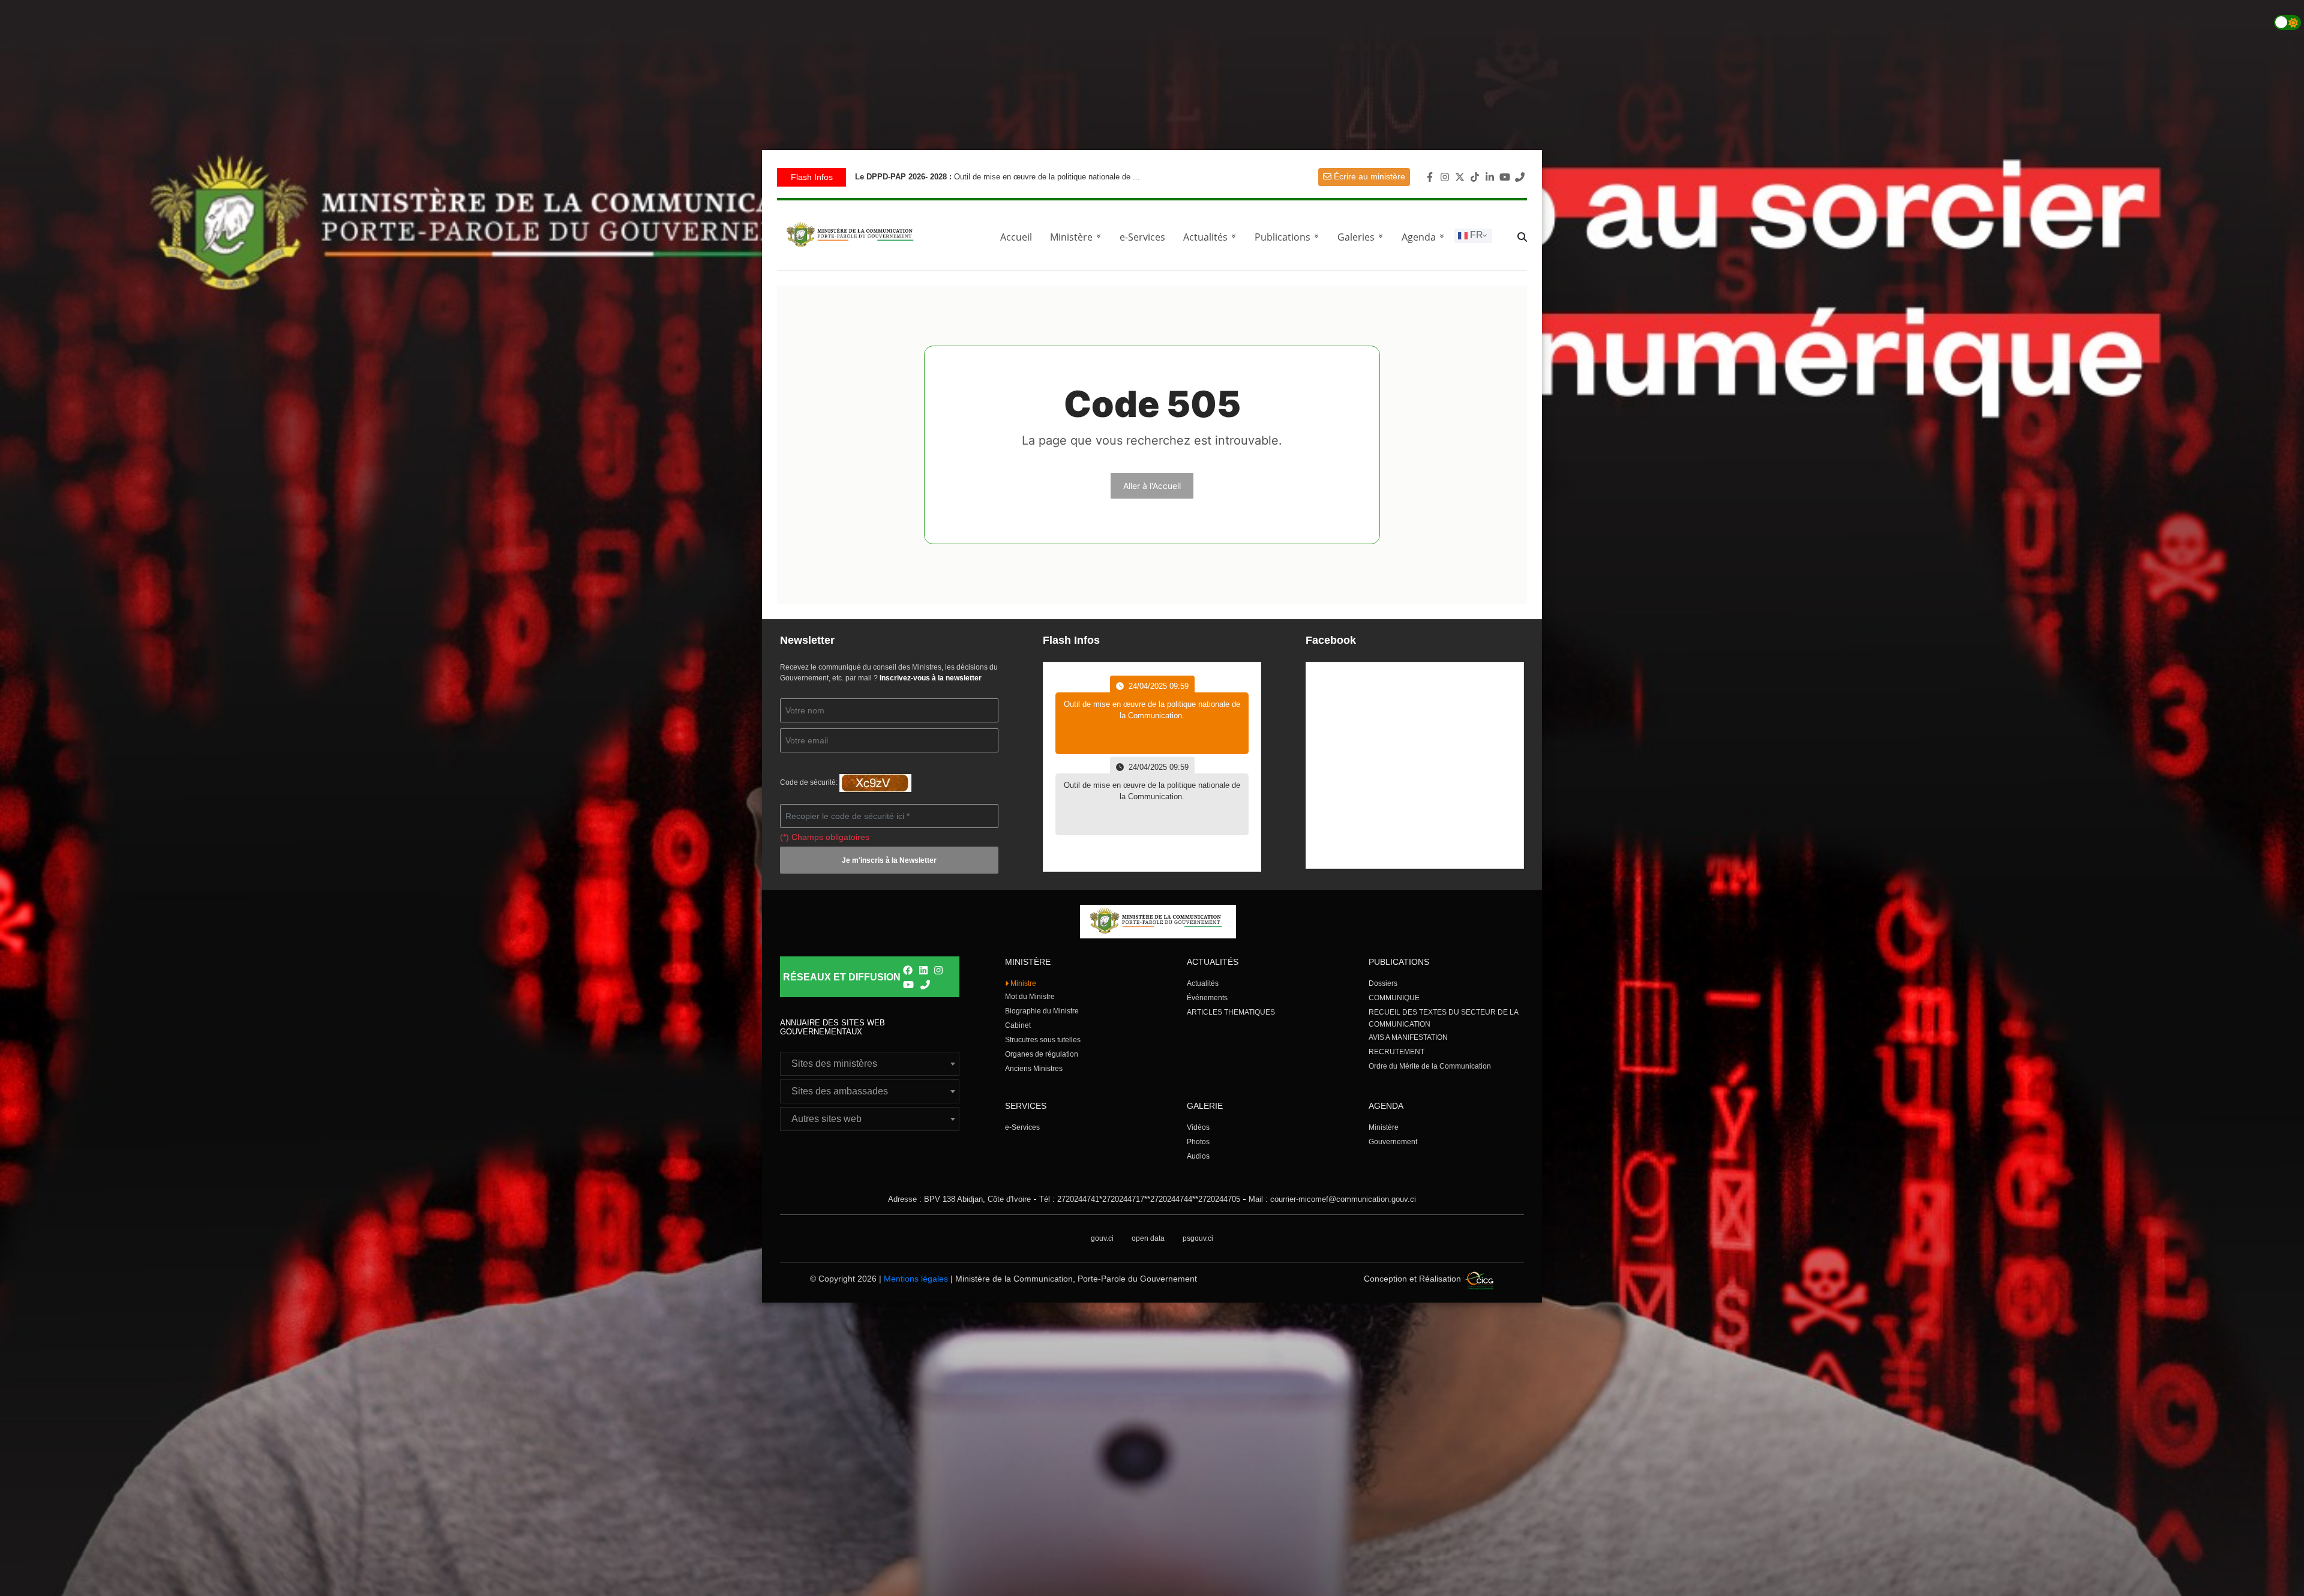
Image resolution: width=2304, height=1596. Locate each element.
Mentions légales (916, 1279)
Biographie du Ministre (1042, 1011)
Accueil (1016, 237)
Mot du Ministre (1030, 997)
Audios (1198, 1156)
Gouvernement (1393, 1142)
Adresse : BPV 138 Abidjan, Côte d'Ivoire (959, 1199)
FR (1475, 235)
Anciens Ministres (1034, 1069)
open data (1148, 1238)
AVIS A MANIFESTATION (1408, 1037)
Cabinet (1018, 1025)
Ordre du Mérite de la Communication (1430, 1066)
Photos (1198, 1142)
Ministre (1022, 983)
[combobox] (870, 1064)
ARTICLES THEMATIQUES (1231, 1012)
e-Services (1142, 237)
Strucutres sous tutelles (1043, 1040)
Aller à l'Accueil (1152, 486)
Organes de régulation (1042, 1054)
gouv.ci (1102, 1238)
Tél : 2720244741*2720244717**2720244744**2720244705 (1140, 1199)
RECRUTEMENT (1396, 1052)
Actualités (1212, 237)
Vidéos (1198, 1127)
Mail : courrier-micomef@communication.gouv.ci (1332, 1199)
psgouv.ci (1198, 1238)
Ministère (1384, 1127)
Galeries (1362, 237)
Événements (1207, 998)
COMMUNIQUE (1394, 998)
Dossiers (1383, 983)
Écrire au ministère (1368, 176)
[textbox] (870, 1064)
